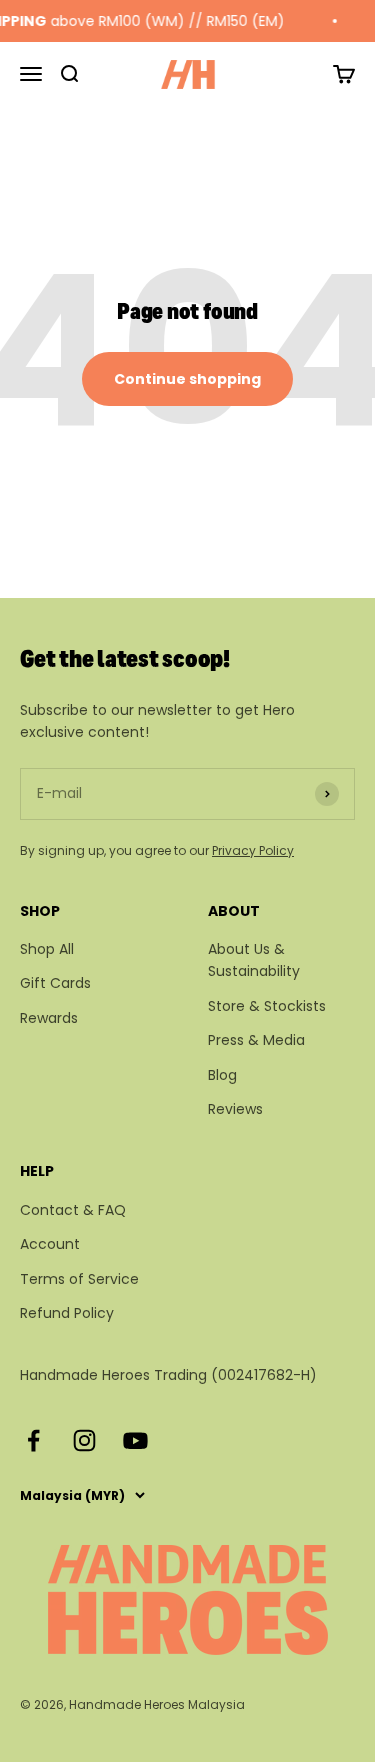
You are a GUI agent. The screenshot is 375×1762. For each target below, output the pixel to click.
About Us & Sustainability (254, 960)
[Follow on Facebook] (33, 1440)
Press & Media (256, 1040)
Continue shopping (187, 379)
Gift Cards (55, 983)
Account (50, 1244)
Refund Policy (67, 1313)
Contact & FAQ (73, 1210)
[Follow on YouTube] (135, 1440)
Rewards (49, 1018)
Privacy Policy (253, 850)
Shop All (47, 949)
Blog (222, 1075)
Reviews (235, 1109)
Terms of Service (79, 1279)
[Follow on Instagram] (84, 1440)
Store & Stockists (267, 1006)
